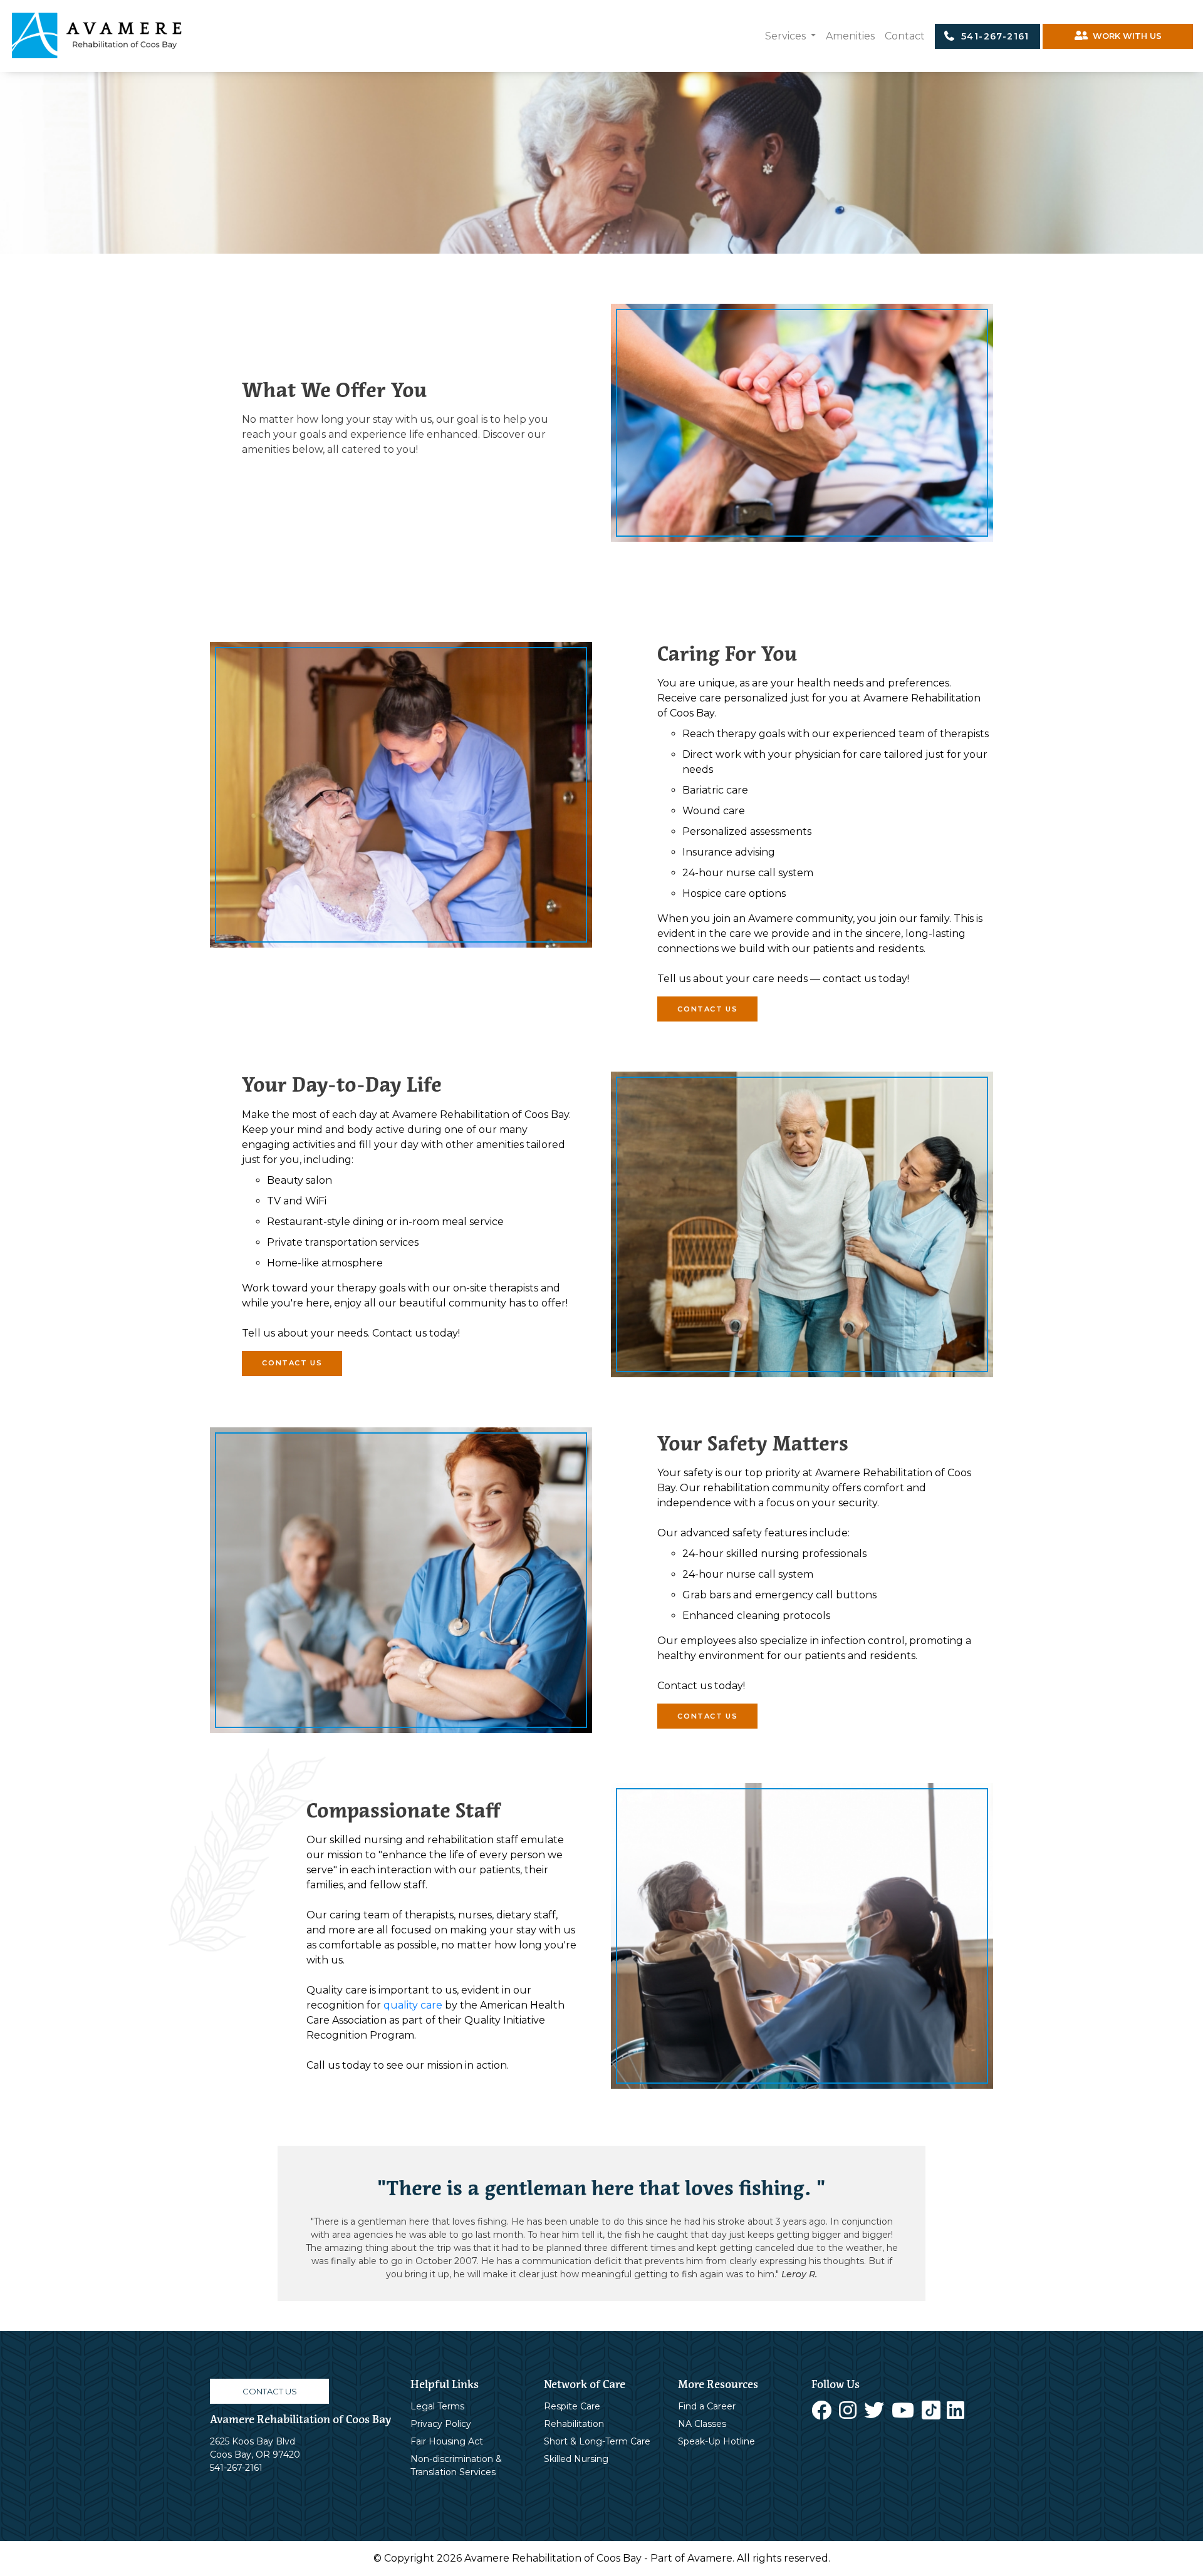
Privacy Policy (441, 2424)
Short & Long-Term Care (597, 2441)
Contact (905, 36)
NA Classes (702, 2424)
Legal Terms (437, 2406)
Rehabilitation (574, 2424)
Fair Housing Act (447, 2441)
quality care (413, 2005)
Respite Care (572, 2406)
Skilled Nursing (576, 2459)
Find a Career (707, 2406)
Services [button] (787, 36)
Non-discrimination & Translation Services (456, 2465)
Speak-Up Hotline (716, 2441)
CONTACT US (707, 1009)
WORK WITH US (1125, 36)
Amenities (850, 36)
